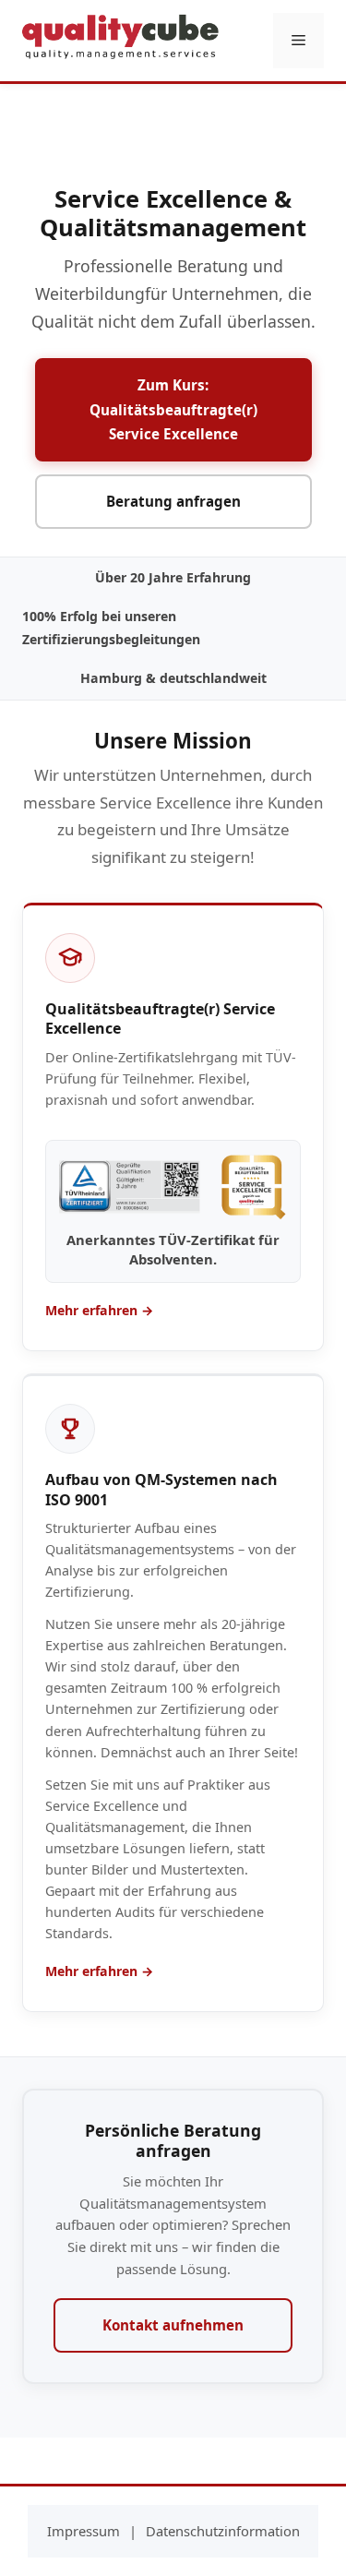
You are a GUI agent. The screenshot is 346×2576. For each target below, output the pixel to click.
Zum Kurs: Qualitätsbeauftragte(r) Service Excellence (173, 409)
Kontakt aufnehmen (173, 2325)
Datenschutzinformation (223, 2531)
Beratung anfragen (173, 501)
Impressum (84, 2531)
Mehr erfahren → (99, 1310)
